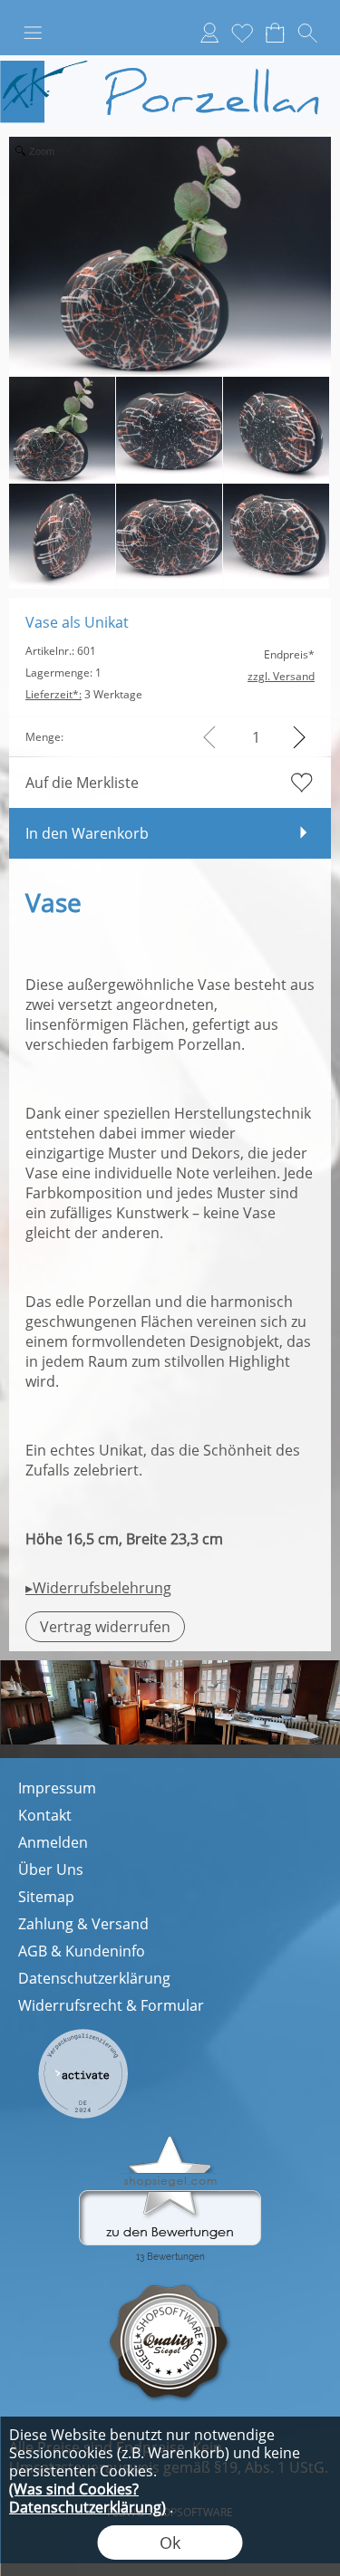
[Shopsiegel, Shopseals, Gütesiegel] (170, 2140)
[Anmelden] (209, 33)
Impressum (57, 1788)
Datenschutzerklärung (94, 1978)
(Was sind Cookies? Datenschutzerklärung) (87, 2498)
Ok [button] (170, 2542)
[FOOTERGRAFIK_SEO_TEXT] (83, 2035)
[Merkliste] (242, 33)
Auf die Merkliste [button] (82, 783)
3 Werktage (84, 694)
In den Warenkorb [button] (87, 833)
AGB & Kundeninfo (82, 1951)
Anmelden (53, 1842)
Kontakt (45, 1815)
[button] (33, 33)
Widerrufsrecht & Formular (111, 2005)
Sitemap (46, 1897)
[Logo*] (170, 62)
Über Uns (51, 1870)
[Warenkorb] (275, 33)
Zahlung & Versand (83, 1924)
